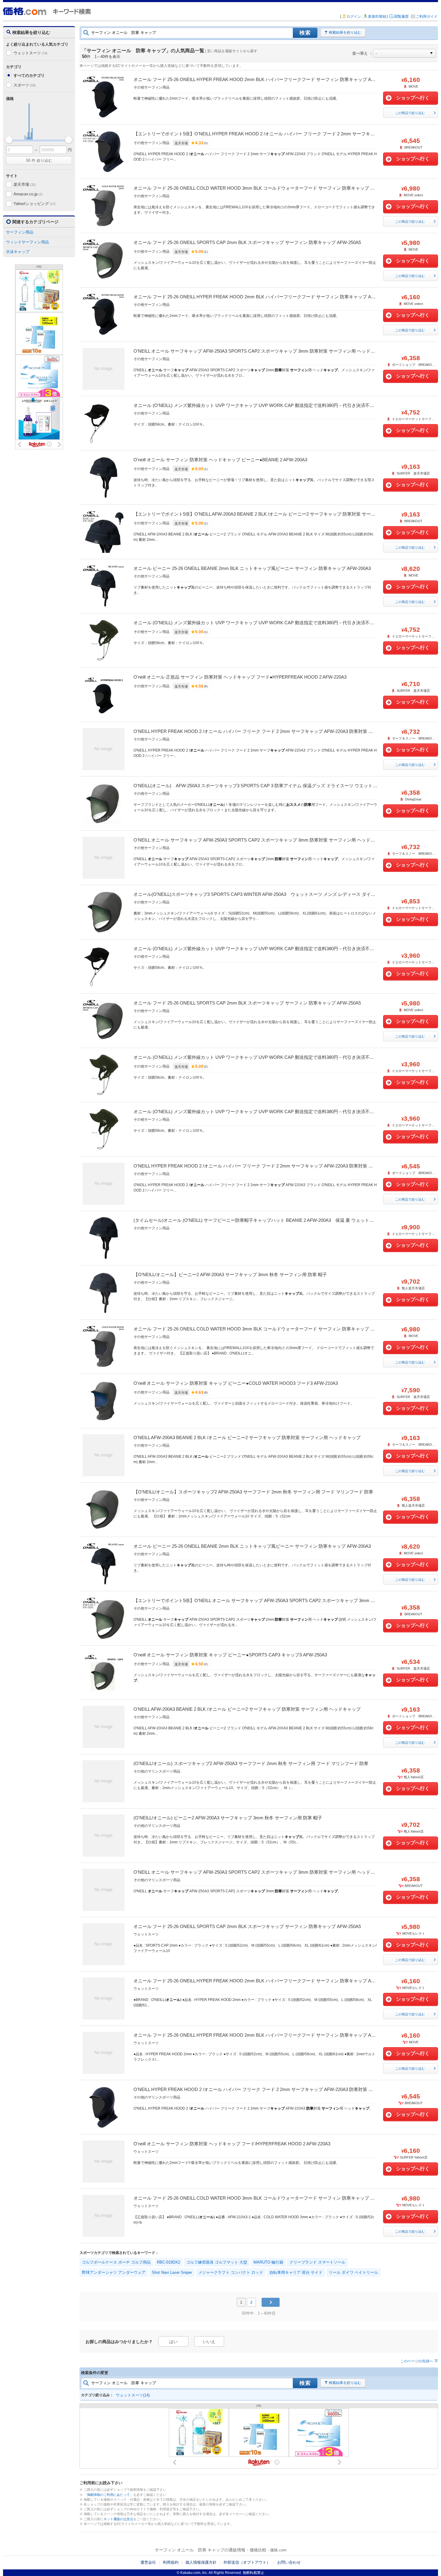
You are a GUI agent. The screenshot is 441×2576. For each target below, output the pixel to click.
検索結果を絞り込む (345, 32)
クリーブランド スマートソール (317, 2262)
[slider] (9, 140)
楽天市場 (25, 184)
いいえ (209, 2342)
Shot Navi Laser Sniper (172, 2272)
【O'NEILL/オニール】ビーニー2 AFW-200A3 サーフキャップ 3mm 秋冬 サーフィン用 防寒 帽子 (230, 1274)
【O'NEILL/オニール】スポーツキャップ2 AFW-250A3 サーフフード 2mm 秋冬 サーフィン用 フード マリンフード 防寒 (253, 1492)
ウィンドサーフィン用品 (27, 242)
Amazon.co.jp (28, 194)
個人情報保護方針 (201, 2562)
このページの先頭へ (417, 2361)
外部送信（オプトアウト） (247, 2562)
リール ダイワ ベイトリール (353, 2272)
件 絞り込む (39, 160)
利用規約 (171, 2562)
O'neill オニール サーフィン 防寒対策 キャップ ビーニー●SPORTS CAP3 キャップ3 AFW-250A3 (230, 1655)
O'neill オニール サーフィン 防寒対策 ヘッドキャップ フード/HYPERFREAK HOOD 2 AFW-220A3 (232, 2144)
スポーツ (25, 85)
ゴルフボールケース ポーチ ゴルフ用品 (116, 2262)
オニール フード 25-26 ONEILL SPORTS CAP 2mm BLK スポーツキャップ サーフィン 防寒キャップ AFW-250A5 (247, 242)
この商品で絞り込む (410, 113)
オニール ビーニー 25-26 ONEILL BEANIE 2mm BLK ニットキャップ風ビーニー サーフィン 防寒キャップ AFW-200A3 (252, 568)
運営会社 (148, 2562)
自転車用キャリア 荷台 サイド (296, 2272)
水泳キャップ (18, 252)
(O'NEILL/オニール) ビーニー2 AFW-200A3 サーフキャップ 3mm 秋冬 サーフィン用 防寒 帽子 (228, 1818)
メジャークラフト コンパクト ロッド (231, 2272)
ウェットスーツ (30, 53)
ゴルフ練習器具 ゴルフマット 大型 (217, 2262)
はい (173, 2342)
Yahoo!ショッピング (34, 204)
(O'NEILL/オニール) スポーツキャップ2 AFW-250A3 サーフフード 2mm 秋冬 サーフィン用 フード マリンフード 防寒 (251, 1763)
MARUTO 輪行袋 (268, 2262)
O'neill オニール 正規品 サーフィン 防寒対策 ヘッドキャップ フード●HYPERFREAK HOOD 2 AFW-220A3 (240, 677)
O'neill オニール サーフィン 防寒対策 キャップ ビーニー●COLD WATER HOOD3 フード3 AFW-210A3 (236, 1383)
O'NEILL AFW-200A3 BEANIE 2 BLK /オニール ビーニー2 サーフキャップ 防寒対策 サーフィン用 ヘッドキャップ (247, 1437)
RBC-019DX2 (168, 2262)
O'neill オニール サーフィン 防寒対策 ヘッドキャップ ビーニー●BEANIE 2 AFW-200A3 (220, 460)
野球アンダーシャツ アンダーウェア (114, 2272)
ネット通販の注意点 (118, 2519)
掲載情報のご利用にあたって (108, 2495)
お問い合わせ (289, 2562)
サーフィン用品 (20, 232)
